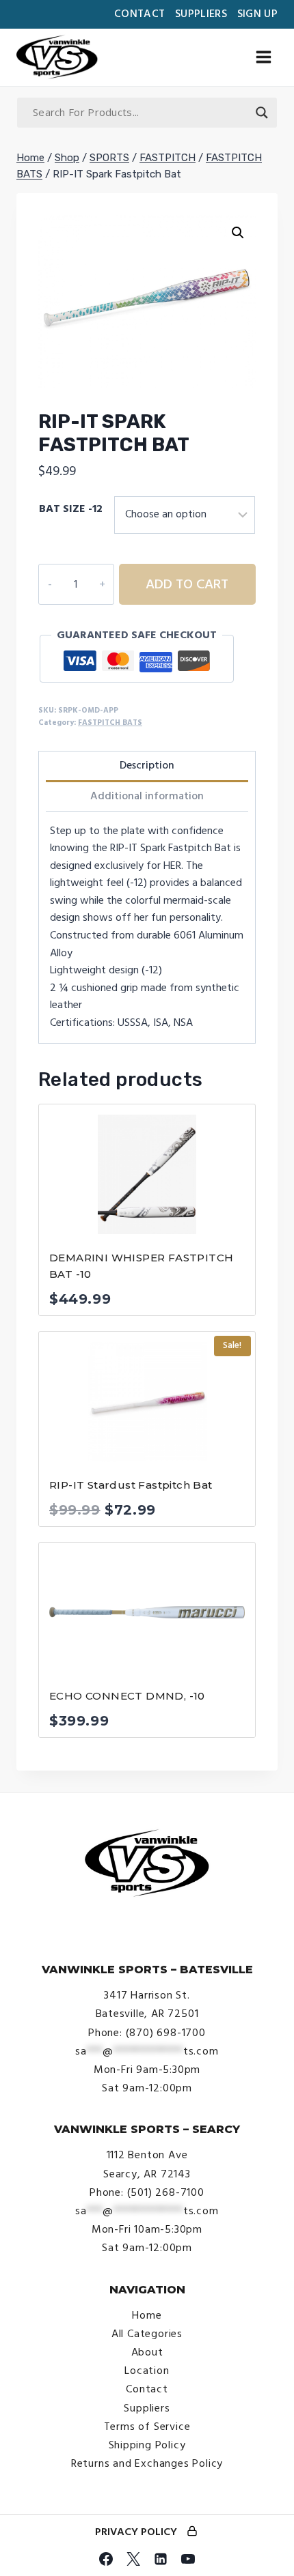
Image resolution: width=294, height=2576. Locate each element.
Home (147, 2315)
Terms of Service (147, 2427)
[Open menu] (263, 57)
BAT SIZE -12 (71, 509)
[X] (133, 2559)
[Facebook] (106, 2559)
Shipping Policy (147, 2445)
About (147, 2352)
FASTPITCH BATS (110, 722)
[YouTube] (188, 2559)
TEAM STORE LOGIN (192, 2532)
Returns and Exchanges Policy (147, 2463)
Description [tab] (147, 765)
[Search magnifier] (262, 113)
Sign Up (257, 14)
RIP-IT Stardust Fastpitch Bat (131, 1485)
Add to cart (187, 584)
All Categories (147, 2334)
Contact (139, 14)
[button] (238, 233)
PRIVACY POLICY (136, 2532)
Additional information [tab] (147, 796)
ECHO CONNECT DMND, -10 (127, 1696)
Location (147, 2371)
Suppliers (201, 14)
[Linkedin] (161, 2559)
